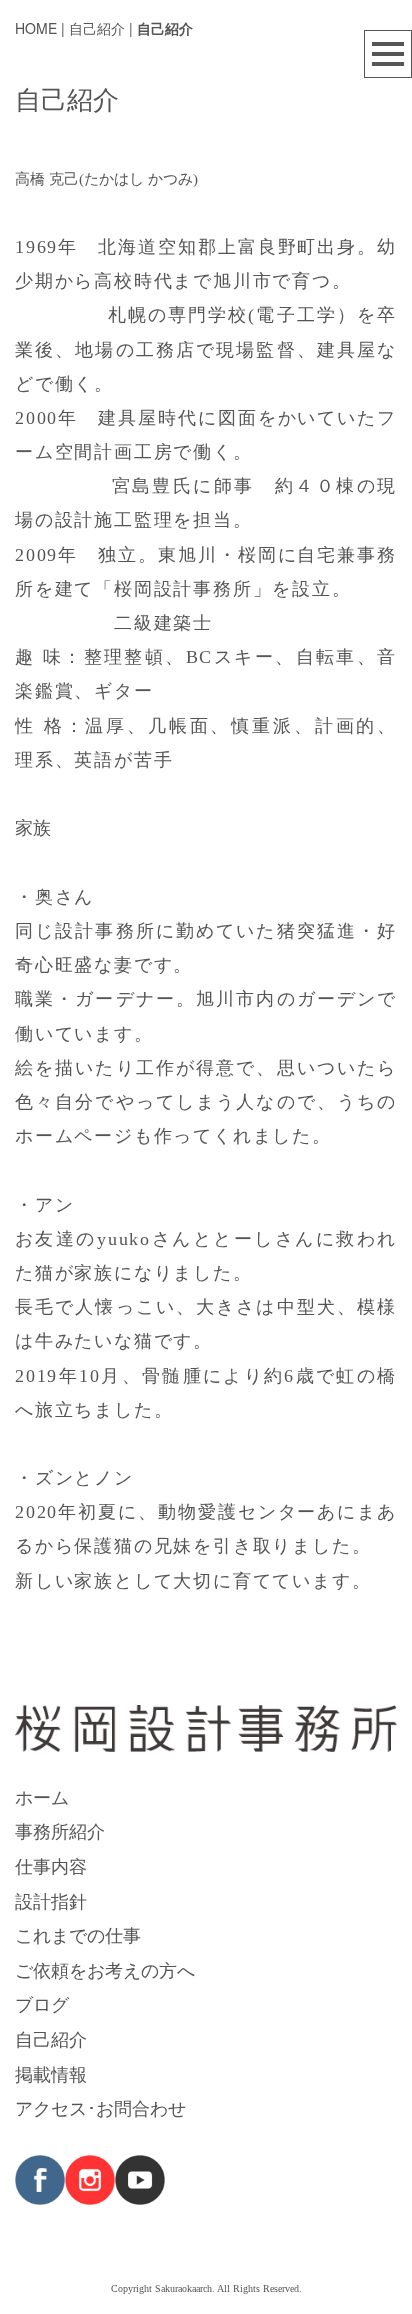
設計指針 (51, 1900)
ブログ (42, 2003)
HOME (36, 28)
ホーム (42, 1796)
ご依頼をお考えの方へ (105, 1969)
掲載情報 (51, 2073)
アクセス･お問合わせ (100, 2107)
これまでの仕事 (78, 1934)
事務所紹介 (60, 1830)
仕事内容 (51, 1865)
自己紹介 (51, 2038)
